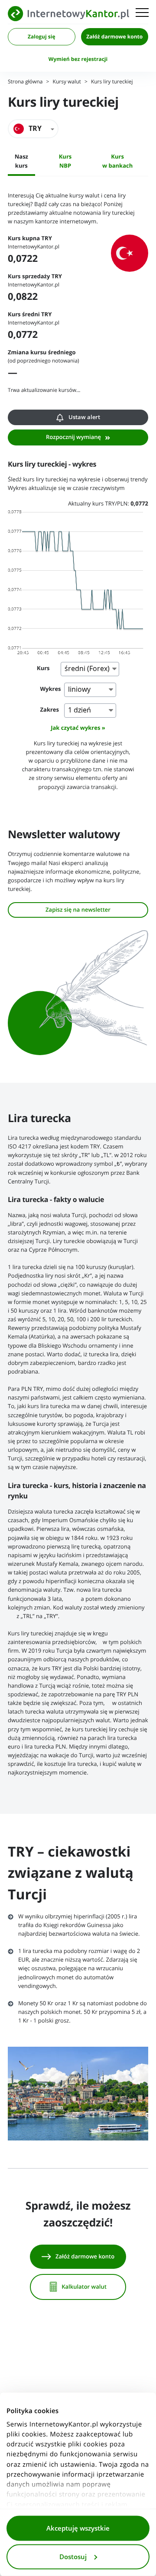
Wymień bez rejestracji (78, 59)
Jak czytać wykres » (78, 728)
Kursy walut (67, 82)
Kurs (43, 669)
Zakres (50, 710)
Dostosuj (73, 2557)
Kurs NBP (65, 161)
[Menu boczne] (142, 13)
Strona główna (25, 82)
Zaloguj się (41, 37)
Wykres (51, 689)
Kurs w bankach (117, 161)
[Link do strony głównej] (68, 14)
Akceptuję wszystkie (78, 2528)
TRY (35, 129)
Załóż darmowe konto (114, 37)
